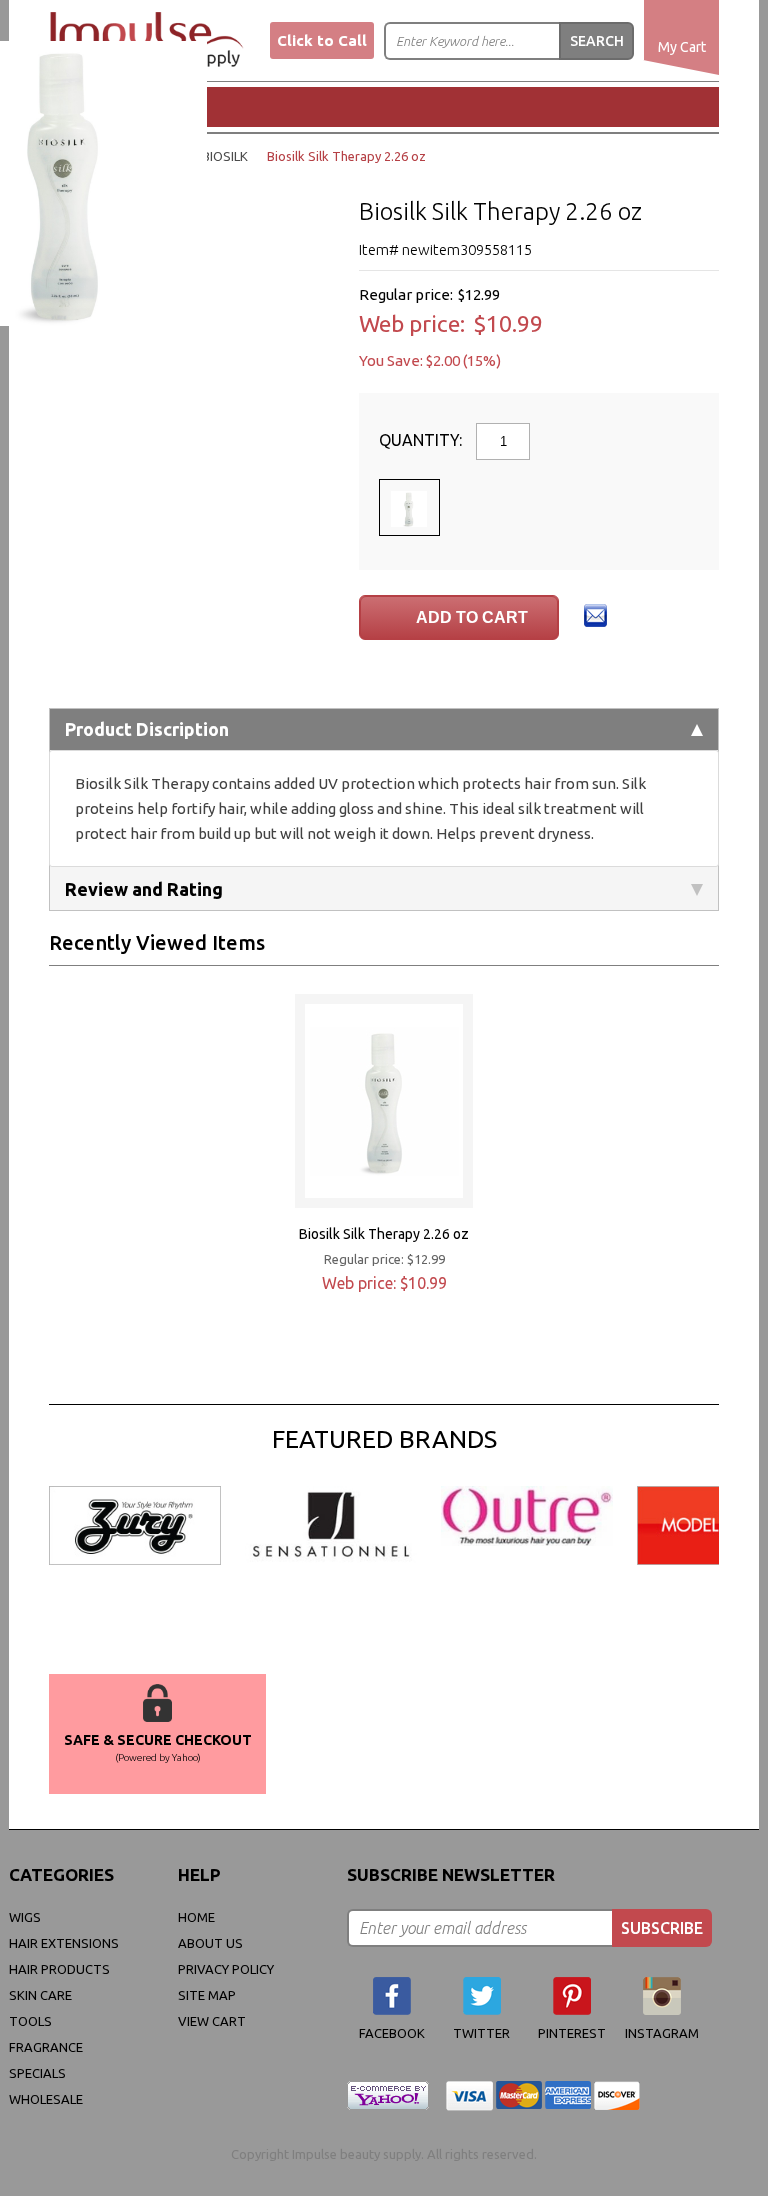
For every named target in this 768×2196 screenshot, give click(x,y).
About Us (210, 1943)
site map (207, 1995)
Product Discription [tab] (147, 729)
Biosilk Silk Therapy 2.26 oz (384, 1234)
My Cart (682, 47)
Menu (119, 106)
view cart (212, 2021)
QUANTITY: (422, 440)
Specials (37, 2073)
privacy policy (226, 1969)
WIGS (25, 1917)
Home (196, 1917)
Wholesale (46, 2099)
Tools (30, 2021)
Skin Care (40, 1995)
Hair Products (59, 1969)
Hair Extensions (64, 1943)
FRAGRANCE (46, 2047)
